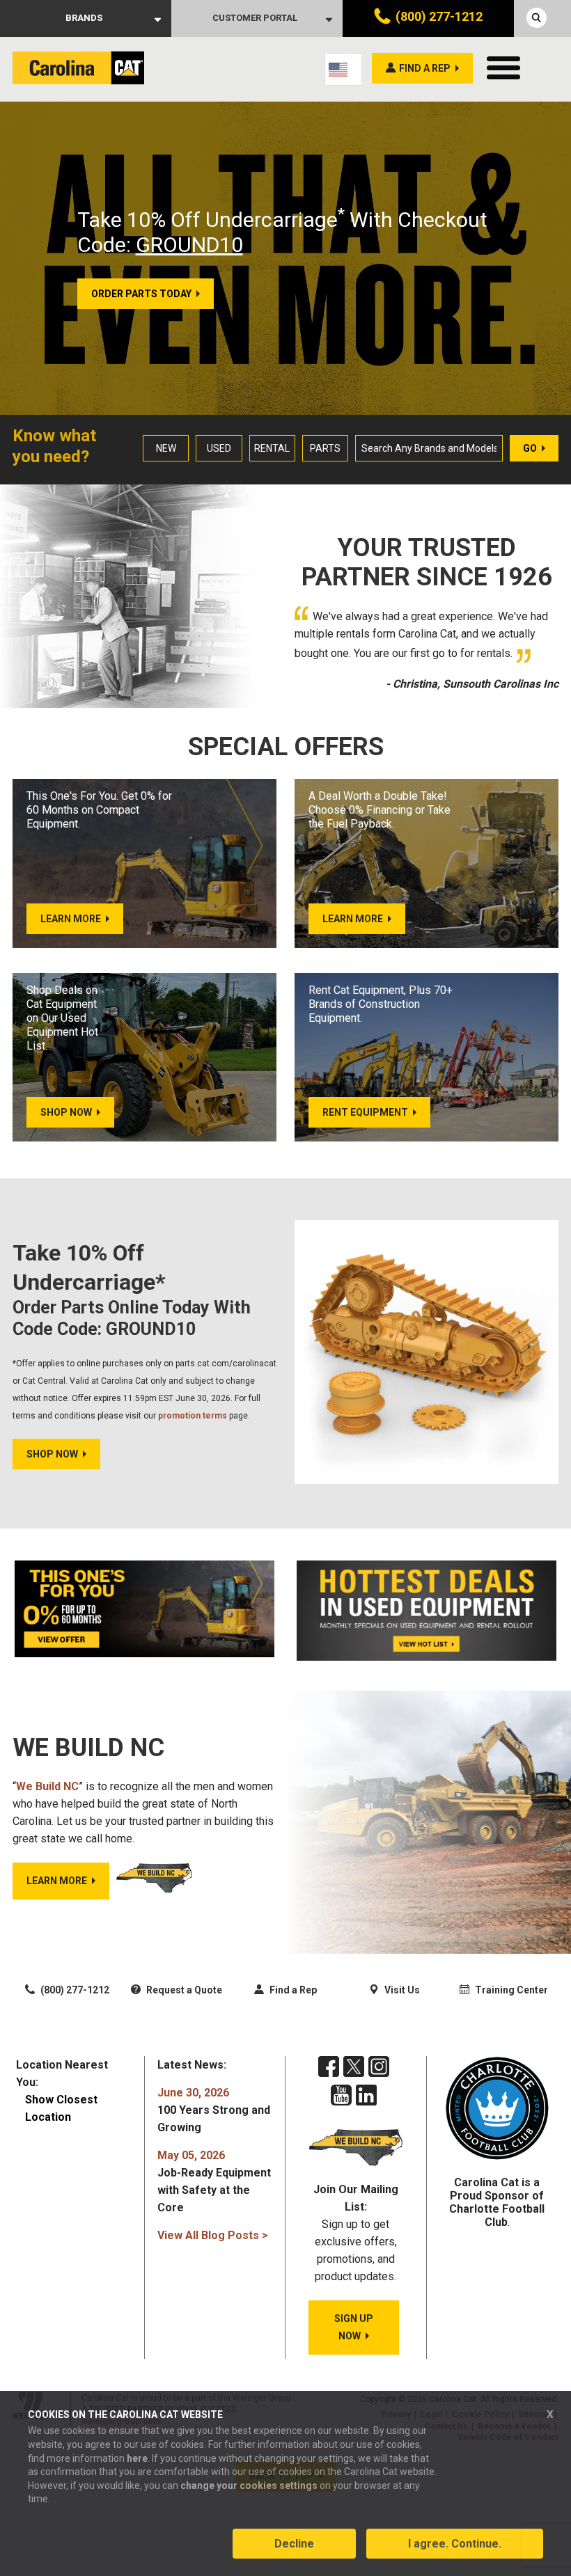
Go (530, 448)
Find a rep (425, 68)
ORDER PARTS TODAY (141, 294)
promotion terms (193, 1416)
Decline (294, 2544)
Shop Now (52, 1454)
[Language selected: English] (343, 69)
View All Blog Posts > (213, 2235)
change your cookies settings (249, 2486)
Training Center (510, 1990)
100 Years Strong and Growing (214, 2110)
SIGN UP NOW (354, 2327)
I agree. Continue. (455, 2544)
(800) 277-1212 (439, 16)
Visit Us (401, 1990)
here (137, 2458)
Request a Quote (183, 1990)
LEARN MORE (57, 1881)
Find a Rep (292, 1990)
